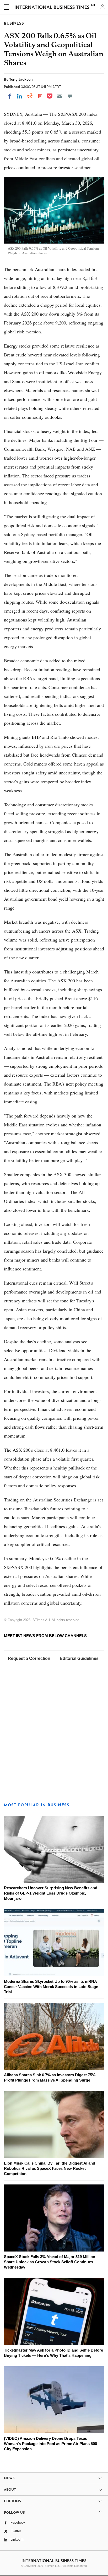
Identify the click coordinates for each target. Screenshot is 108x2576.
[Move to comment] (70, 96)
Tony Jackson (21, 79)
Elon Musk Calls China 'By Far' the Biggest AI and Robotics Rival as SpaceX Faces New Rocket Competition (50, 2168)
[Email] (60, 96)
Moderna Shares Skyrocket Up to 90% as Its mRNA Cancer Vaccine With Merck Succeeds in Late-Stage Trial (51, 1987)
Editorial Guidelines (79, 1658)
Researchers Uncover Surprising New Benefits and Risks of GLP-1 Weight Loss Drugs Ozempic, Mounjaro (51, 1893)
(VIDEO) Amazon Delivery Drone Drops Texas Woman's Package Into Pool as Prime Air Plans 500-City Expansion (51, 2444)
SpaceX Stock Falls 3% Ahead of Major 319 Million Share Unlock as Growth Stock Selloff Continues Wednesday (50, 2262)
